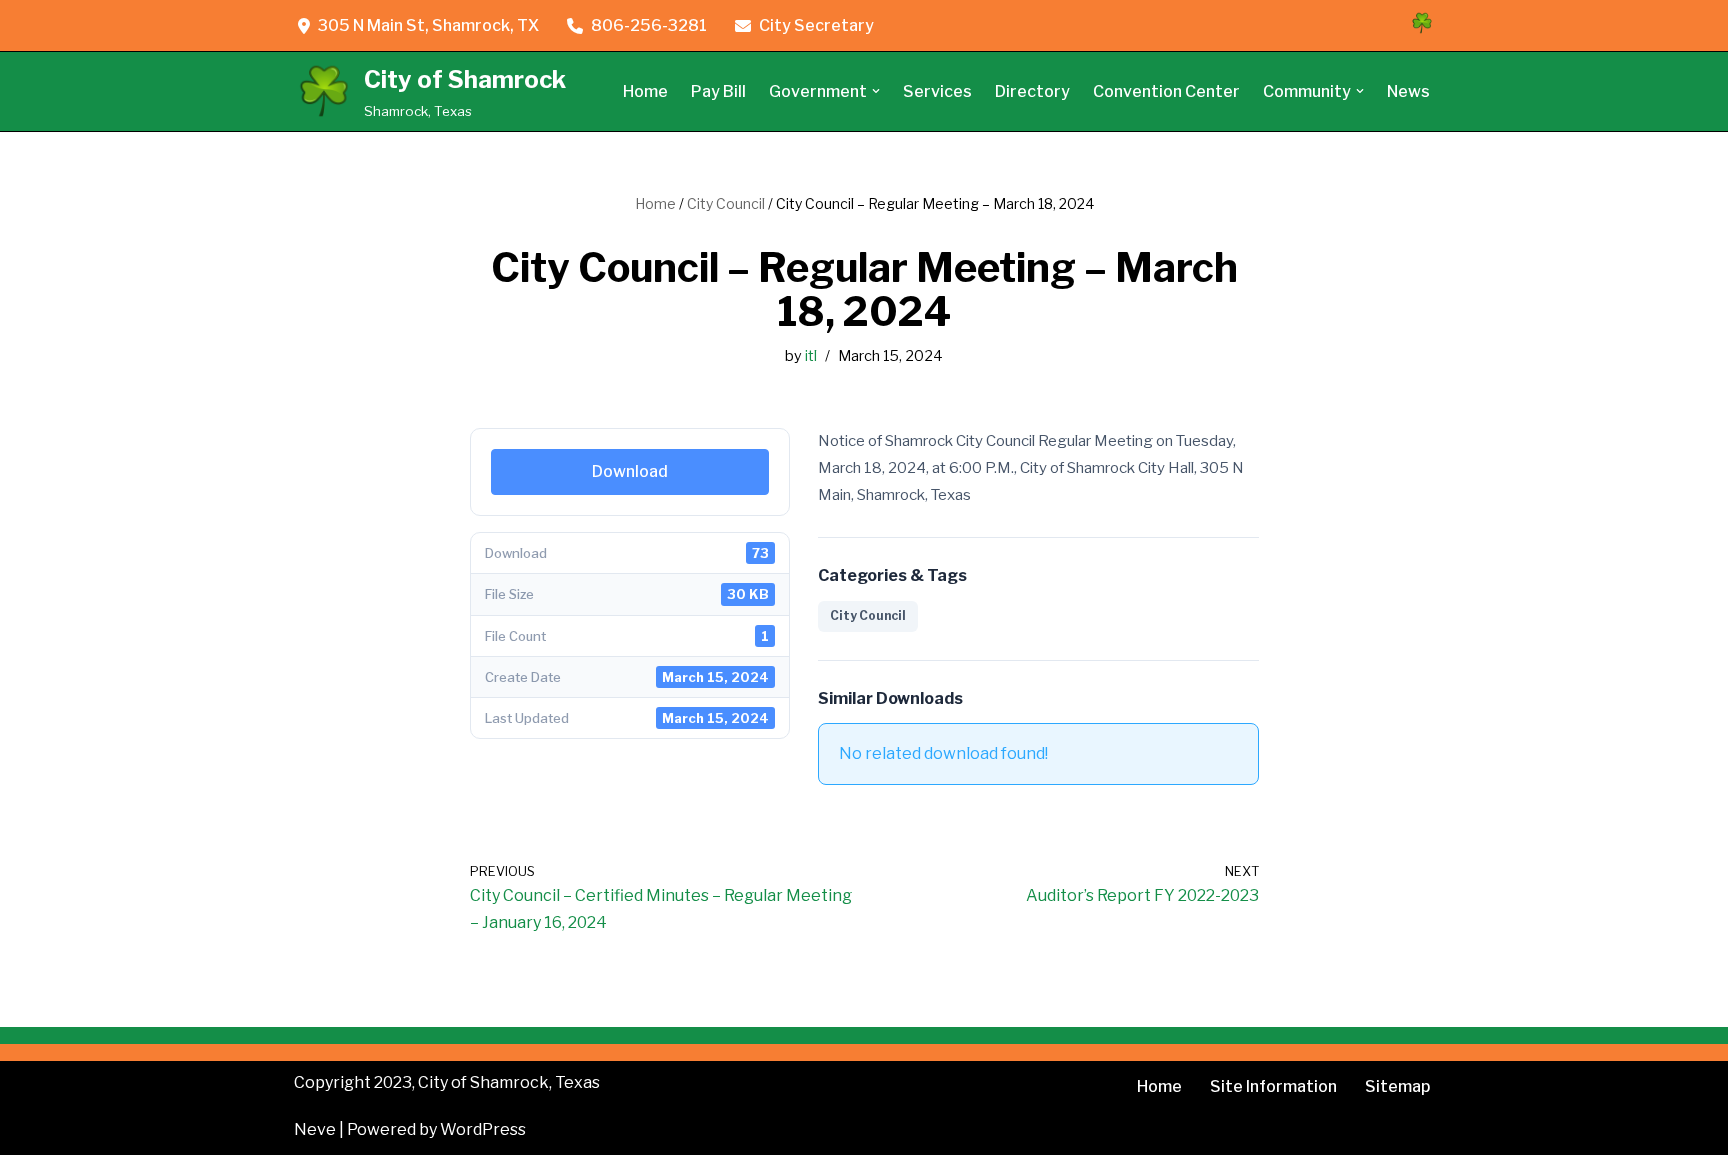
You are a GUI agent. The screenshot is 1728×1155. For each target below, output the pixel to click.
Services (937, 91)
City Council (726, 203)
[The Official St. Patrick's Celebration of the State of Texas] (1422, 29)
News (1408, 91)
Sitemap (1397, 1086)
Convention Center (1166, 91)
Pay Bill (718, 91)
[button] (876, 91)
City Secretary (816, 25)
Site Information (1273, 1086)
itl (811, 356)
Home (645, 91)
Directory (1032, 91)
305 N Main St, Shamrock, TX (428, 25)
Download (630, 471)
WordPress (483, 1129)
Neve (315, 1129)
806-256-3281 (649, 25)
